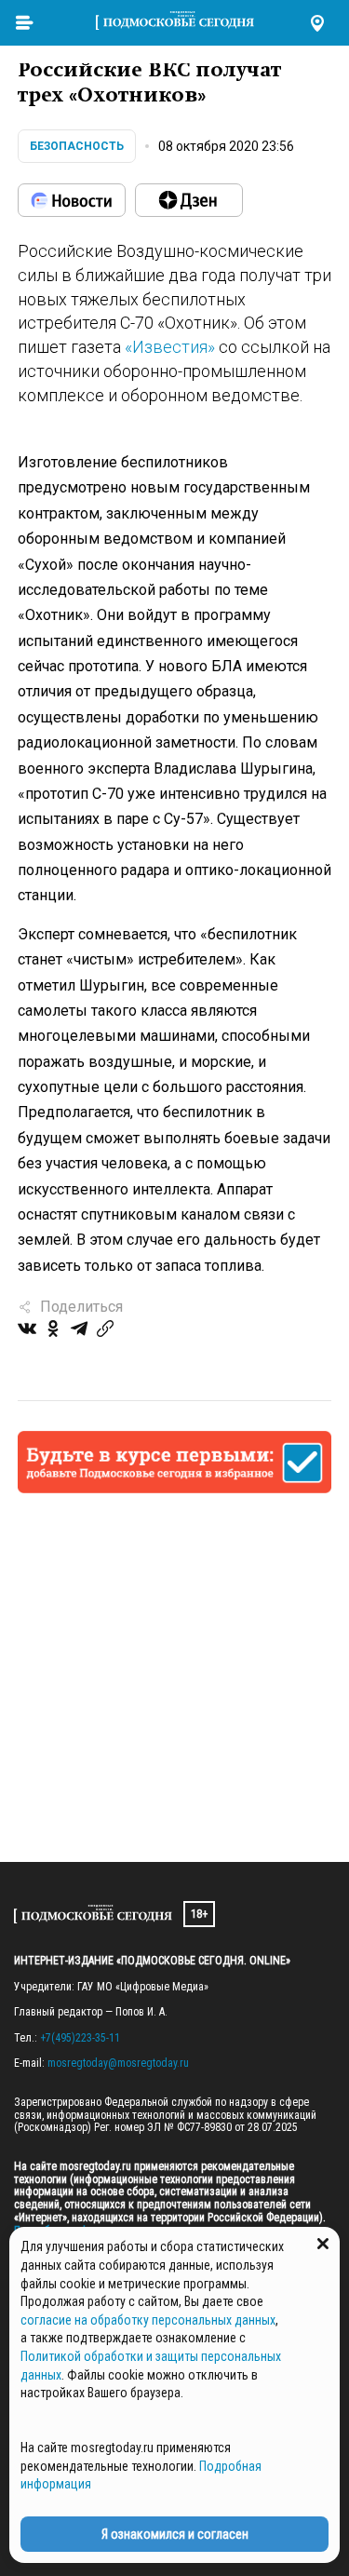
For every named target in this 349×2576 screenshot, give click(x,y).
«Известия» (170, 347)
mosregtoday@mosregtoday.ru (118, 2063)
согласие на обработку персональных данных (148, 2320)
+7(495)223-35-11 (80, 2038)
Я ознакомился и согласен (175, 2534)
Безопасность (77, 146)
